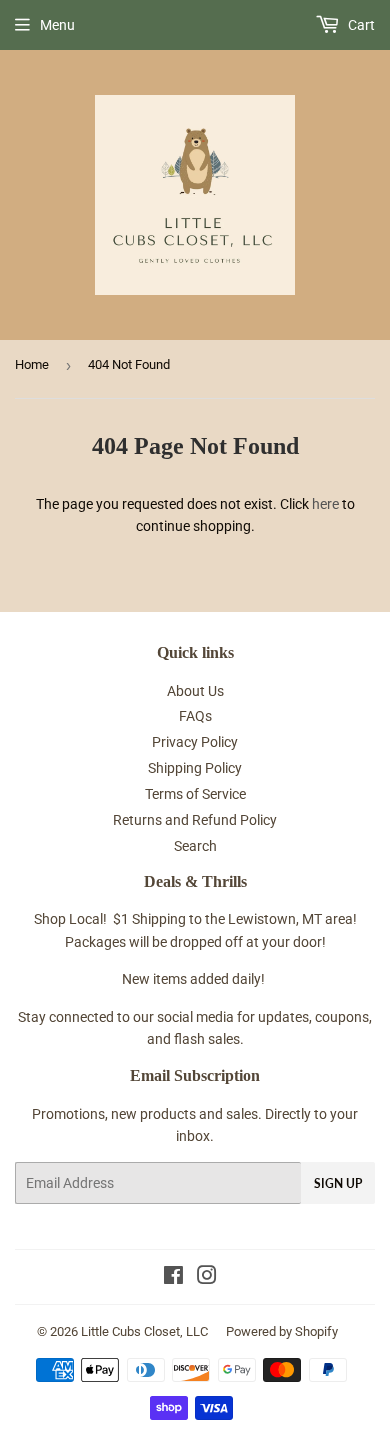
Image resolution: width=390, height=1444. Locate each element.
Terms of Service (195, 794)
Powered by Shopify (282, 1331)
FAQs (195, 716)
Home (32, 364)
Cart (360, 25)
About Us (195, 691)
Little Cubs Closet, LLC (144, 1331)
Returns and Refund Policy (195, 820)
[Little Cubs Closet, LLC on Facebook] (173, 1278)
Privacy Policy (195, 742)
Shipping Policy (195, 768)
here (325, 504)
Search (195, 846)
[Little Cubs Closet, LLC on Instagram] (207, 1278)
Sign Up (338, 1183)
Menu (57, 25)
